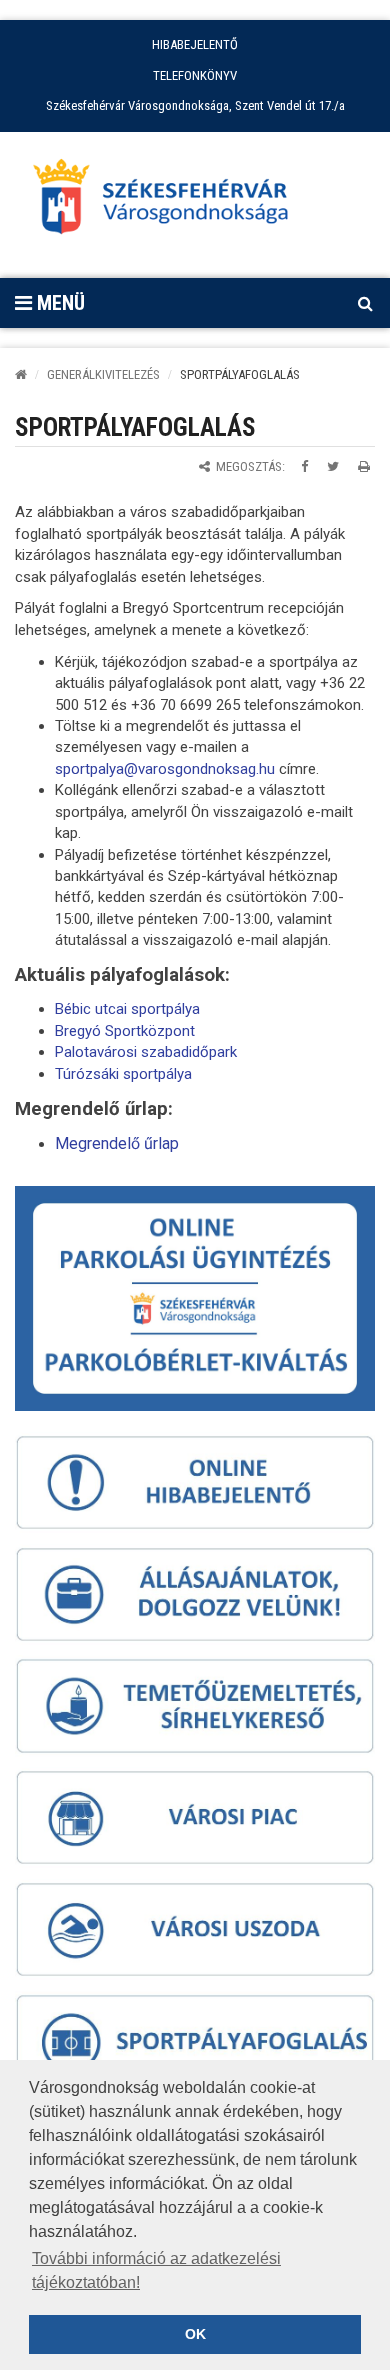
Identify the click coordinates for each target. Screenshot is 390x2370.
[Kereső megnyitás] (365, 303)
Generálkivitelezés (103, 374)
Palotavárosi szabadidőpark (146, 1052)
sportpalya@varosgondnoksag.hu (165, 769)
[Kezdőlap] (21, 374)
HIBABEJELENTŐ (195, 44)
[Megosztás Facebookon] (304, 466)
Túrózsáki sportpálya (123, 1074)
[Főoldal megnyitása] (170, 202)
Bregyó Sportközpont (125, 1031)
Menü (58, 303)
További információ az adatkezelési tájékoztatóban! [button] (156, 2270)
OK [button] (195, 2334)
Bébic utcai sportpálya (127, 1009)
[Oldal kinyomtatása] (364, 466)
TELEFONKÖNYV (195, 75)
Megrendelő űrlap (117, 1143)
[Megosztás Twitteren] (333, 466)
